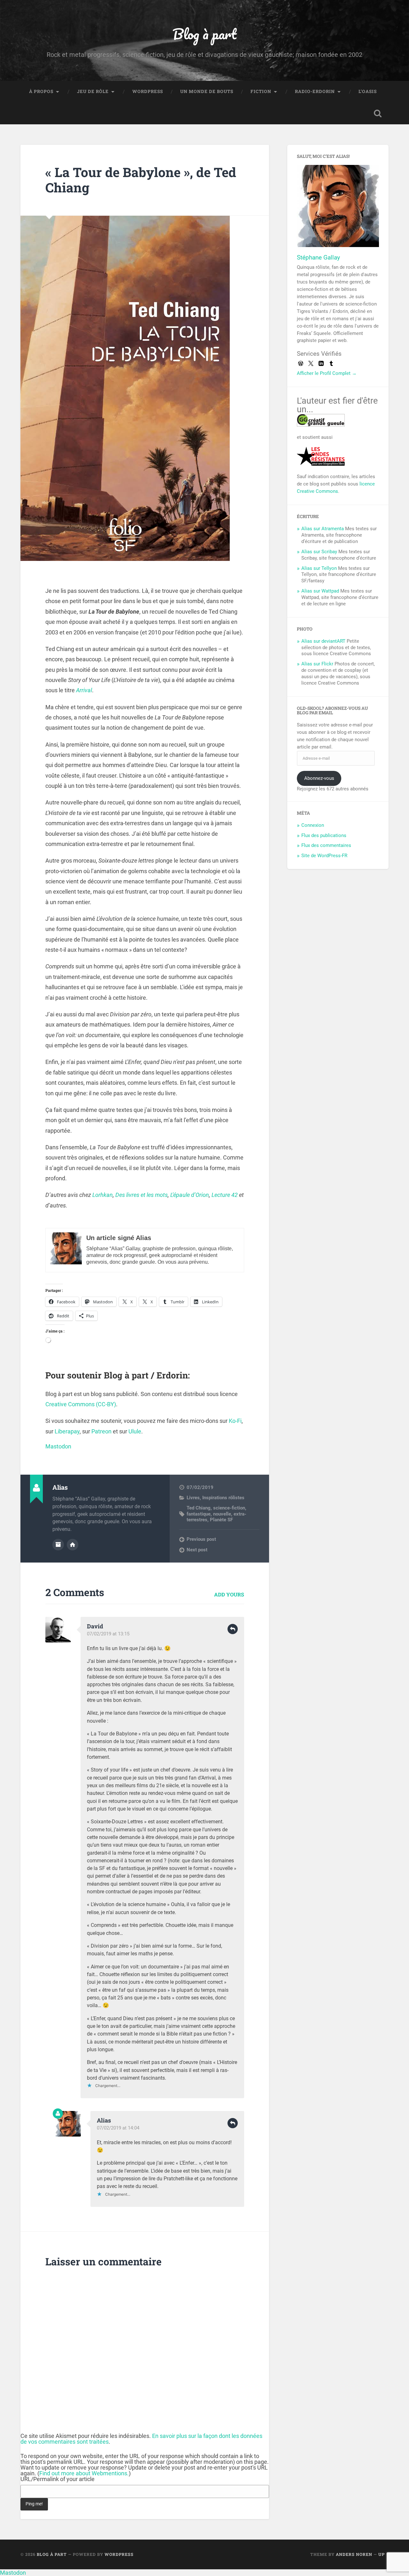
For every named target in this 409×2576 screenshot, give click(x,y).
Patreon (101, 1431)
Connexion (313, 825)
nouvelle (222, 1514)
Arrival (84, 690)
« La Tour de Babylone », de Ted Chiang (141, 180)
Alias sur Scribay (319, 552)
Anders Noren (354, 2554)
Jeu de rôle (93, 91)
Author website (73, 1545)
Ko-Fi (235, 1421)
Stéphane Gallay (318, 257)
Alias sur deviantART (323, 641)
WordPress (148, 91)
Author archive (58, 1545)
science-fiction (229, 1508)
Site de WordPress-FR (324, 856)
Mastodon (58, 1446)
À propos (41, 91)
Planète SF (221, 1520)
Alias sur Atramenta (323, 529)
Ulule (135, 1431)
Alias (104, 2120)
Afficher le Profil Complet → (327, 373)
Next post (197, 1550)
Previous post (201, 1539)
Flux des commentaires (326, 845)
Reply (233, 1629)
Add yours (229, 1594)
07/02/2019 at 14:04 (118, 2128)
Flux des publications (324, 835)
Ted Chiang (199, 1508)
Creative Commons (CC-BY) (81, 1404)
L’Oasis (368, 91)
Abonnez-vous (319, 778)
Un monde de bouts (207, 91)
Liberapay (67, 1431)
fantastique (199, 1514)
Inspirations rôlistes (223, 1498)
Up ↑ (383, 2554)
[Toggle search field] (378, 113)
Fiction (261, 91)
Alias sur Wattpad (320, 591)
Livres (193, 1498)
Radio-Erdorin (315, 91)
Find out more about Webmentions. (84, 2473)
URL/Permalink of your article (58, 2479)
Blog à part (204, 34)
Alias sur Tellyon (319, 568)
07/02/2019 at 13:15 (108, 1634)
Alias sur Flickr (317, 664)
